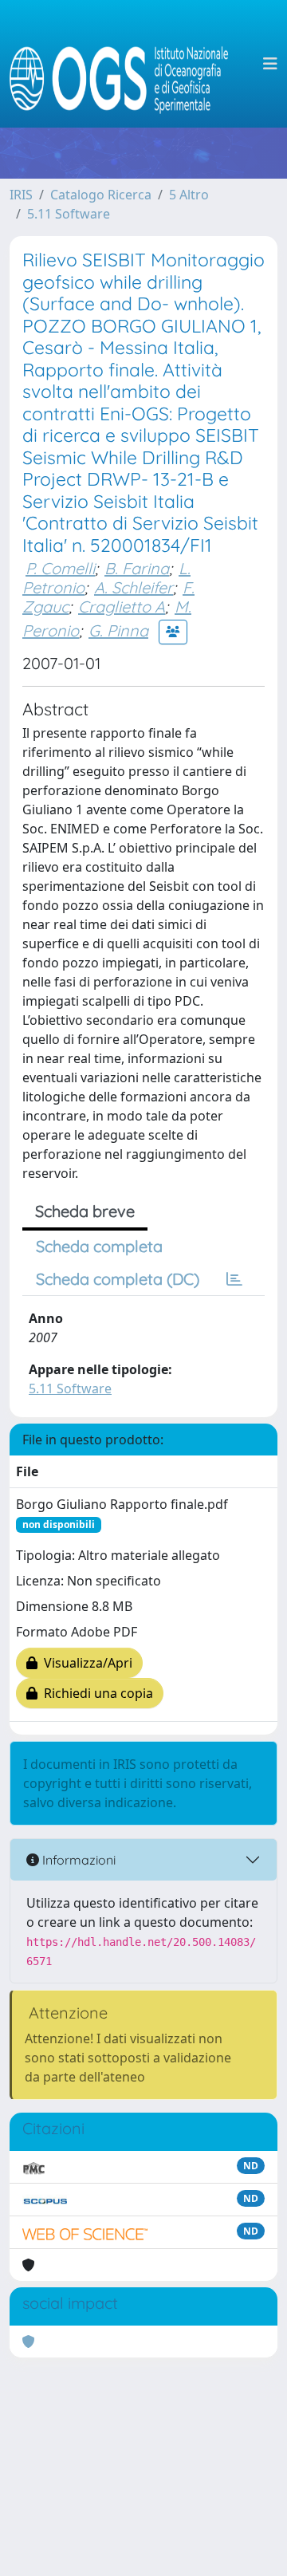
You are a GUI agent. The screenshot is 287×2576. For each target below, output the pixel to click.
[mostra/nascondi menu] (270, 64)
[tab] (234, 1279)
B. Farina (137, 568)
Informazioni (77, 1860)
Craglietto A (122, 607)
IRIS (21, 195)
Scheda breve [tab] (85, 1211)
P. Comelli (60, 568)
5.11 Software (69, 214)
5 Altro (189, 195)
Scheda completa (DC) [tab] (118, 1279)
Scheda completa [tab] (99, 1246)
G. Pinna (118, 630)
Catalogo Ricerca (101, 195)
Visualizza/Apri (85, 1663)
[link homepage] (126, 64)
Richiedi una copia (95, 1693)
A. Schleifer (134, 587)
